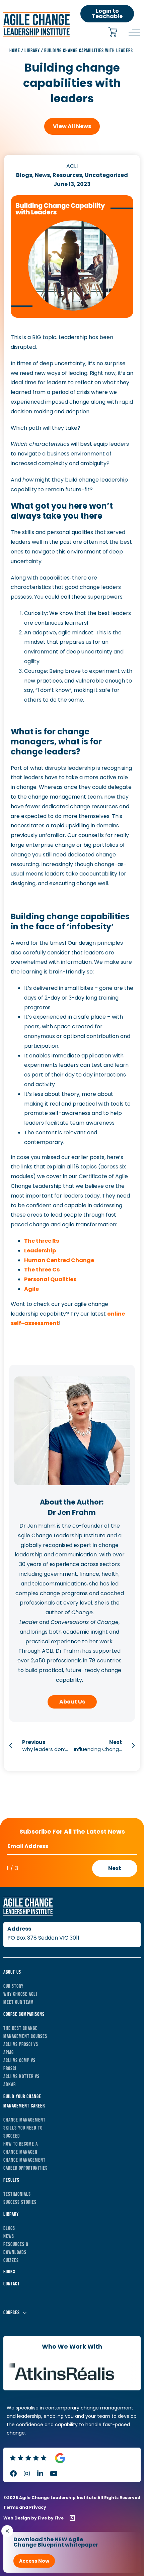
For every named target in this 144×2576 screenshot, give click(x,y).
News (9, 2236)
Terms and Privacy (25, 2507)
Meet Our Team (19, 2002)
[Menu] (134, 32)
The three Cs (42, 1270)
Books (9, 2272)
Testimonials (17, 2194)
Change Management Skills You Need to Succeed (24, 2128)
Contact (12, 2284)
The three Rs (42, 1241)
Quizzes (11, 2260)
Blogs (9, 2228)
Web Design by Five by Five (33, 2518)
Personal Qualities (50, 1279)
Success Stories (20, 2202)
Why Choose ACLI (20, 1994)
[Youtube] (54, 2474)
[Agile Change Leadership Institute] (37, 35)
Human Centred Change (59, 1260)
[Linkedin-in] (40, 2474)
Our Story (13, 1986)
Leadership (40, 1251)
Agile (31, 1289)
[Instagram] (27, 2474)
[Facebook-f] (13, 2474)
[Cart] (113, 33)
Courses (12, 2313)
